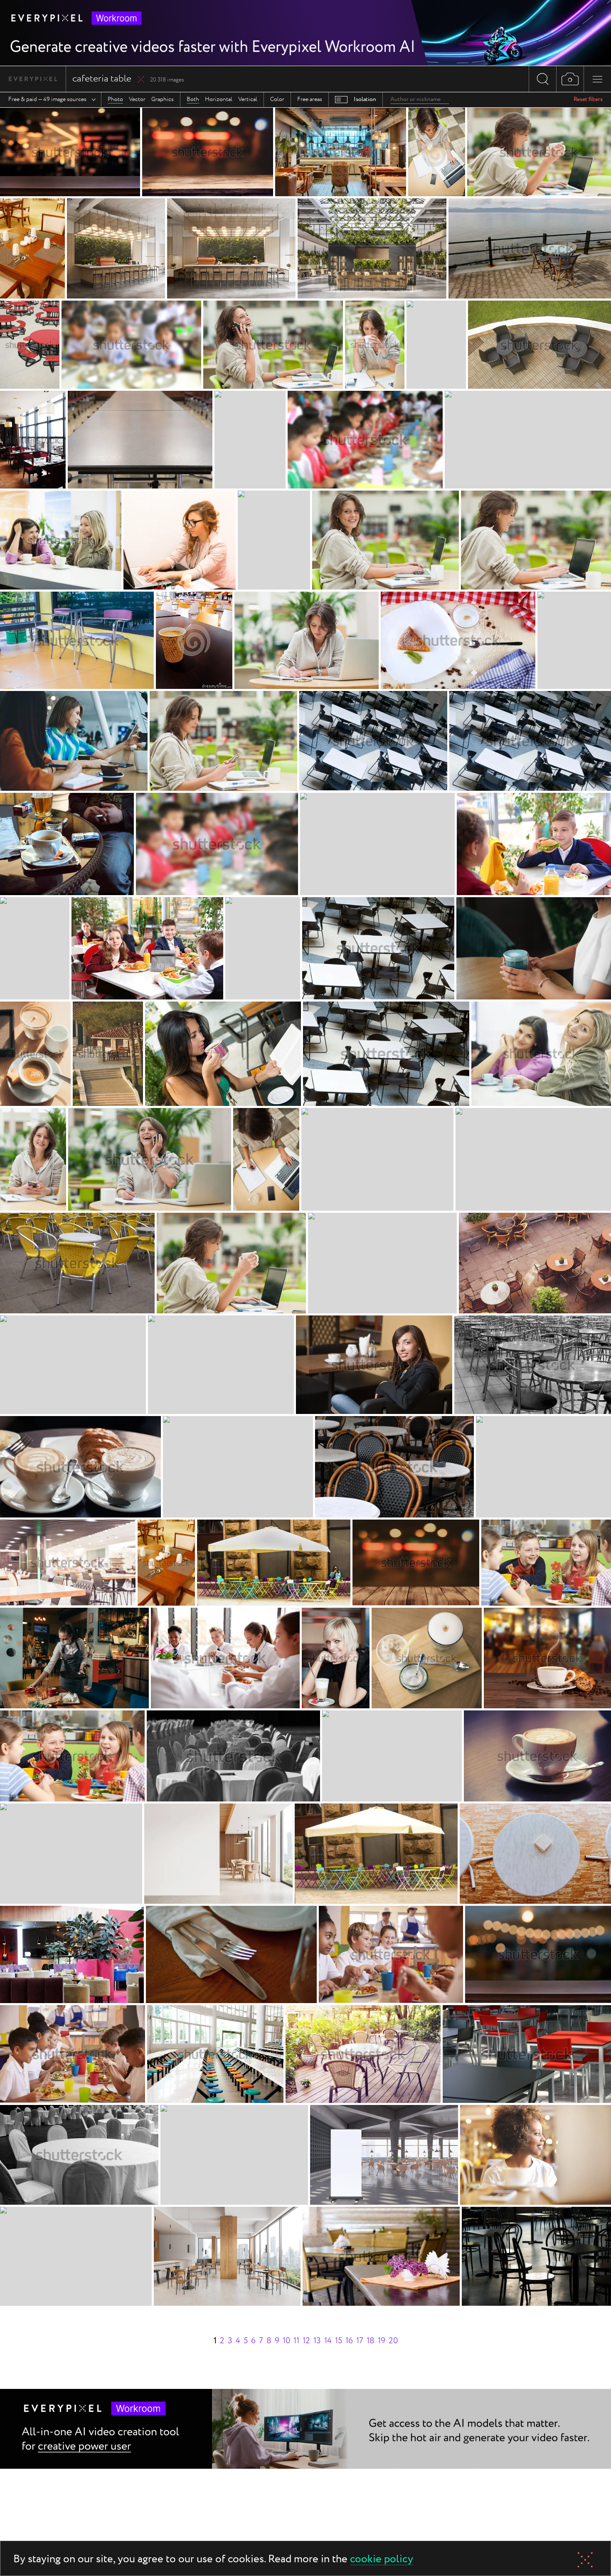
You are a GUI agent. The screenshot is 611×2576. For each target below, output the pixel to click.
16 (349, 2341)
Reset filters (588, 99)
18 (371, 2341)
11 (296, 2341)
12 (306, 2341)
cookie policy (382, 2560)
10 (286, 2341)
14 (328, 2341)
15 (339, 2341)
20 (393, 2341)
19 (382, 2341)
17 (360, 2341)
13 (317, 2341)
